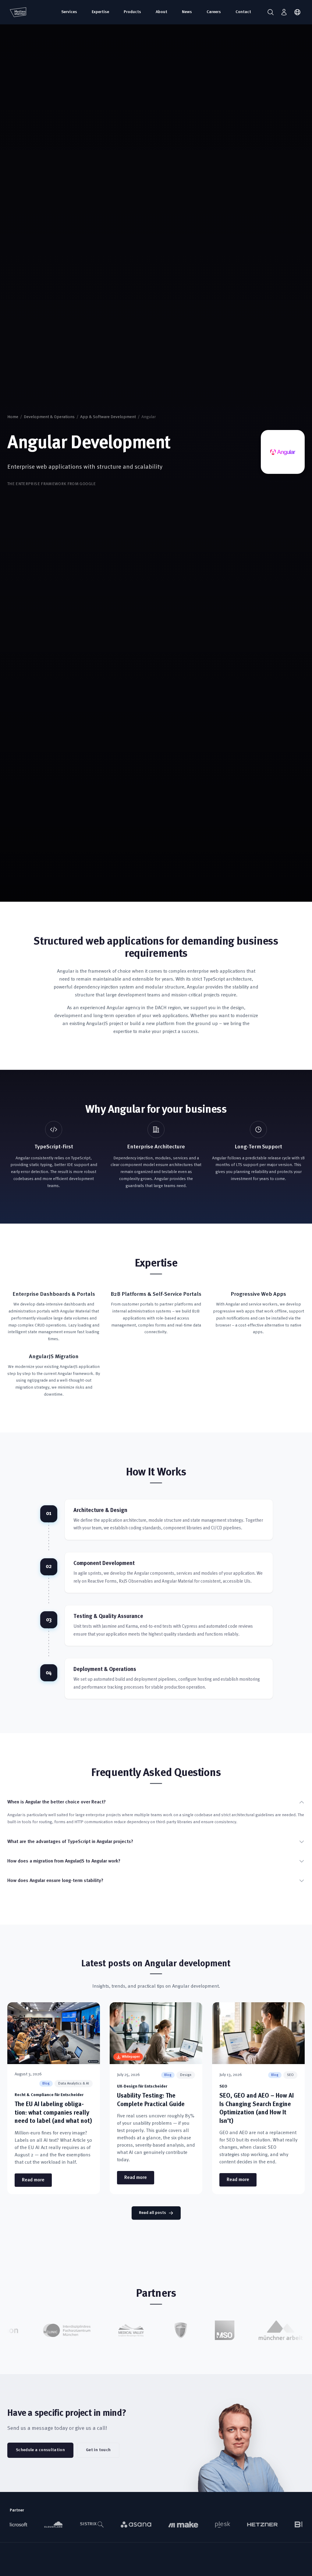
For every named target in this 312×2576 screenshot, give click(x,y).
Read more (37, 2180)
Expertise (100, 12)
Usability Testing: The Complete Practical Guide (151, 2100)
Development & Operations (49, 417)
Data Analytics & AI (74, 2084)
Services (69, 12)
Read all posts (152, 2213)
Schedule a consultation (40, 2450)
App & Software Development (108, 417)
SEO (290, 2075)
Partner (17, 2510)
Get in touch (98, 2450)
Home (13, 417)
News (187, 12)
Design (186, 2075)
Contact (243, 12)
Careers (214, 12)
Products (132, 12)
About (161, 12)
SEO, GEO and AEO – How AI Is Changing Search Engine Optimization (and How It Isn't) (257, 2109)
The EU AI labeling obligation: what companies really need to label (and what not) (53, 2113)
